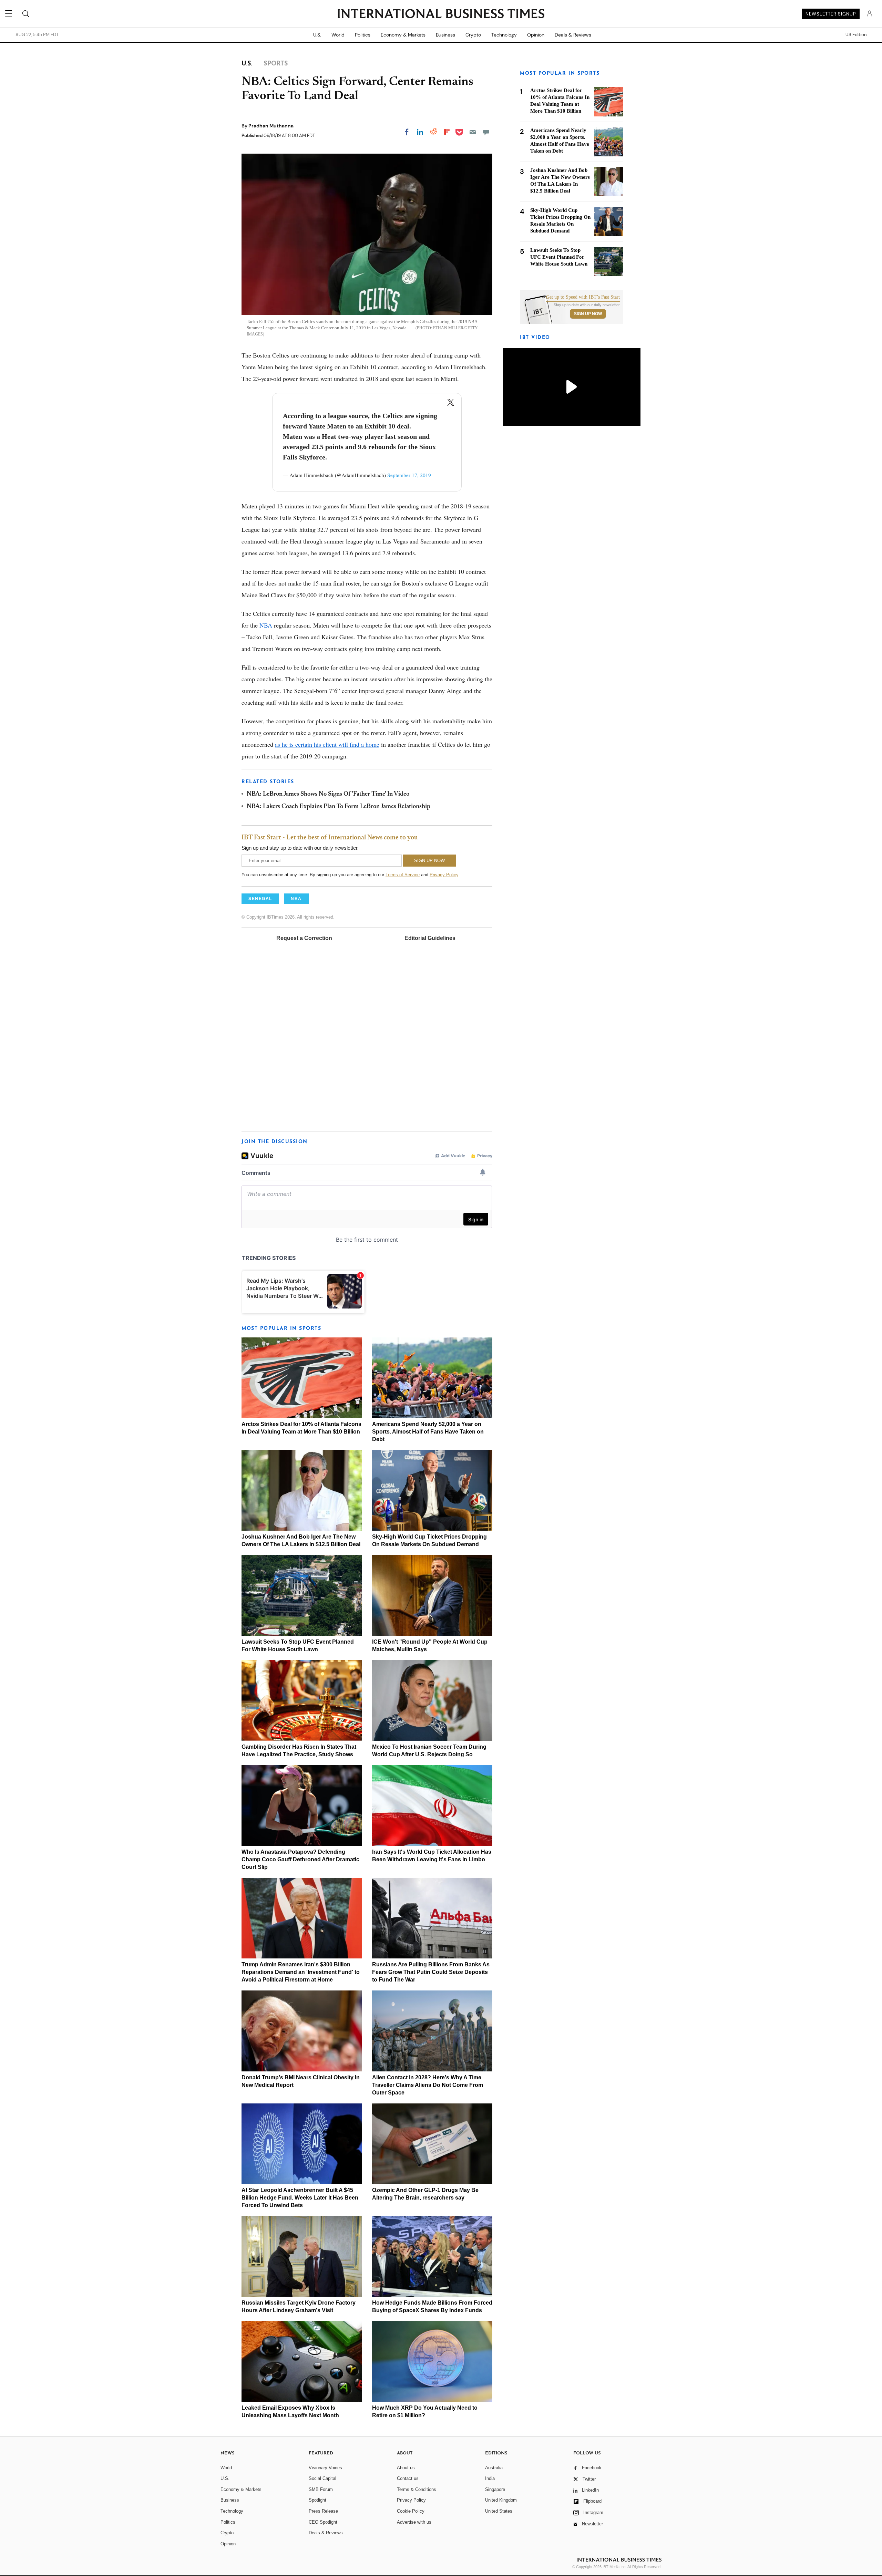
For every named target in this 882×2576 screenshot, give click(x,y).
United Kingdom (501, 2500)
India (490, 2478)
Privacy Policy (444, 875)
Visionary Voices (325, 2468)
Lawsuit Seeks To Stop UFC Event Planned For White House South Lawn (559, 257)
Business (445, 35)
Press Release (323, 2511)
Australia (494, 2468)
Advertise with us (414, 2522)
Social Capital (322, 2478)
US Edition (856, 35)
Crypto (473, 35)
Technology (504, 35)
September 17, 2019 (409, 475)
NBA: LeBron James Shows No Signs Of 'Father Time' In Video (328, 794)
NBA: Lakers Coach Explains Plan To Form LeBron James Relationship (339, 807)
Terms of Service (403, 875)
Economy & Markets (403, 35)
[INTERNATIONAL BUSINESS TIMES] (441, 14)
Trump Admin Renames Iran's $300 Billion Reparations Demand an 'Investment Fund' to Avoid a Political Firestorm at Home (301, 1972)
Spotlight (317, 2500)
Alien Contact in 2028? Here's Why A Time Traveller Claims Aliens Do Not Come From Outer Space (428, 2085)
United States (499, 2511)
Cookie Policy (411, 2511)
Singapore (495, 2489)
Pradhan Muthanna (271, 126)
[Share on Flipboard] (447, 132)
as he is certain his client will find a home (327, 744)
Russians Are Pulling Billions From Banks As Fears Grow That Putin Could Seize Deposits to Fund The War (431, 1972)
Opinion (536, 35)
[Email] (473, 132)
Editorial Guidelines (430, 938)
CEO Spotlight (323, 2522)
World (338, 35)
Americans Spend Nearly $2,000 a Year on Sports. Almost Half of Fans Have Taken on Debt (428, 1432)
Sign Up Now (588, 314)
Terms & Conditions (417, 2489)
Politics (363, 35)
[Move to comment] (486, 132)
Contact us (408, 2478)
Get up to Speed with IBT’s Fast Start (583, 297)
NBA (266, 625)
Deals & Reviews (573, 35)
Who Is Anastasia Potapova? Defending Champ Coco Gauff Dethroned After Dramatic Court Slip (300, 1859)
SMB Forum (321, 2489)
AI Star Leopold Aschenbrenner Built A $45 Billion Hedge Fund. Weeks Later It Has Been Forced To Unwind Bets (300, 2198)
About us (406, 2468)
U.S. (317, 35)
